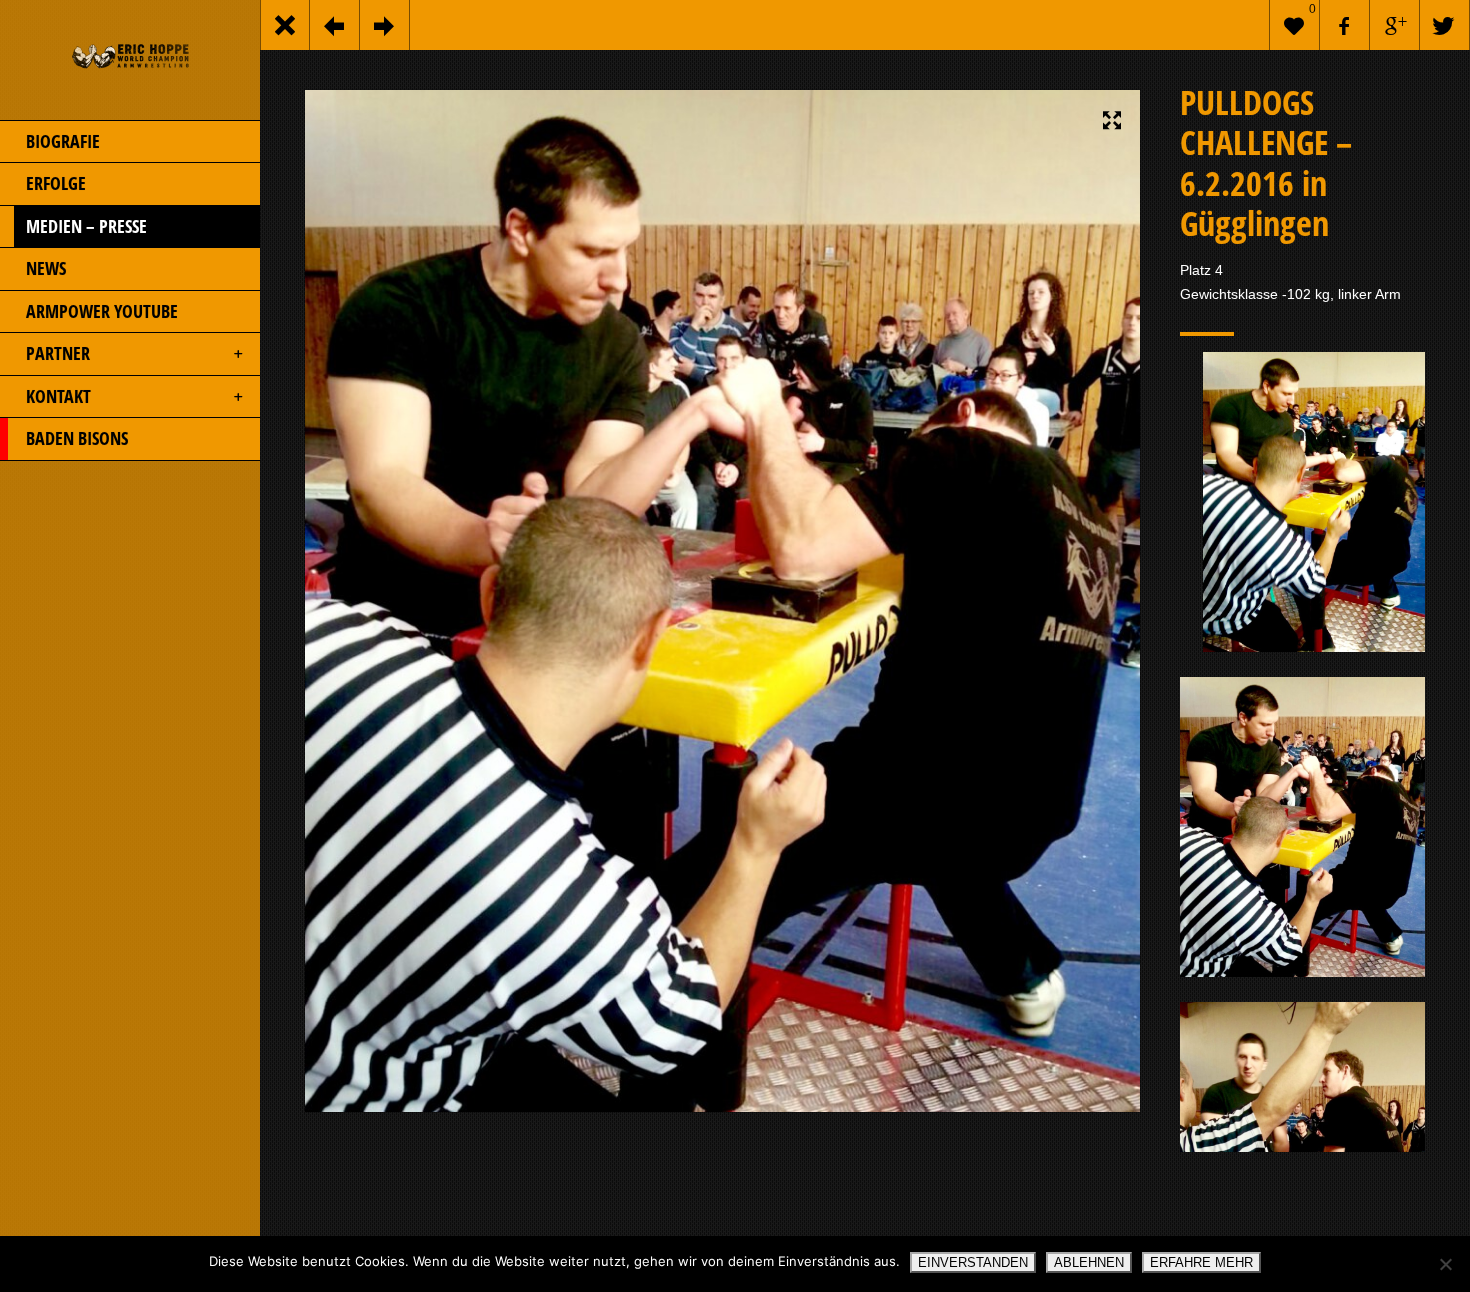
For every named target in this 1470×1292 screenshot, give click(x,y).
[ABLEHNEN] (1445, 1264)
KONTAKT (58, 396)
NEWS (46, 268)
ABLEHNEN (1089, 1262)
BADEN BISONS (77, 438)
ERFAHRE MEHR (1201, 1262)
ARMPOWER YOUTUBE (102, 311)
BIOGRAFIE (63, 141)
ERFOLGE (56, 183)
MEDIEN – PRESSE (86, 226)
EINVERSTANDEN (973, 1262)
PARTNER (58, 353)
